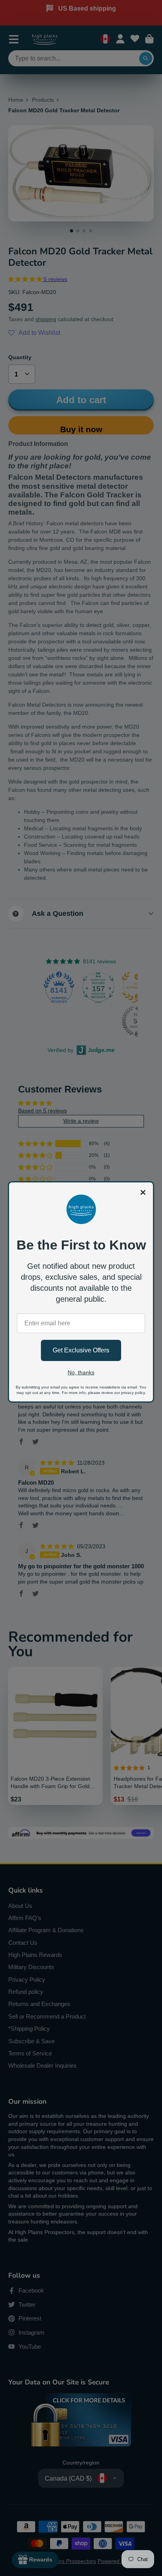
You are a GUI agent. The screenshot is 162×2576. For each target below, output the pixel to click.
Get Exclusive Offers (81, 1350)
